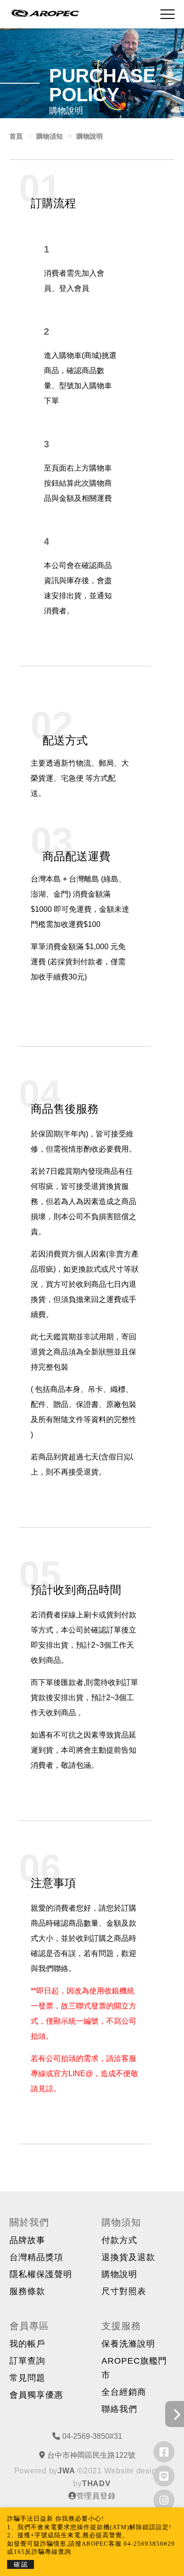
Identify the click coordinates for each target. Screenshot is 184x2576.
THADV (96, 2484)
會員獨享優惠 (36, 2395)
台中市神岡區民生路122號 (91, 2455)
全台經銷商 (124, 2392)
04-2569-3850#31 (92, 2436)
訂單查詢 (27, 2361)
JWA (66, 2471)
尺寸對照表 (124, 2291)
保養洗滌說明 (128, 2344)
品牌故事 (27, 2240)
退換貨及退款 (128, 2257)
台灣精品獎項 (36, 2257)
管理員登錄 (96, 2496)
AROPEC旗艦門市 (134, 2368)
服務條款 (27, 2291)
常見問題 (27, 2378)
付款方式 (119, 2240)
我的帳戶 (27, 2344)
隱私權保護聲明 (41, 2274)
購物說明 (119, 2274)
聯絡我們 (119, 2409)
